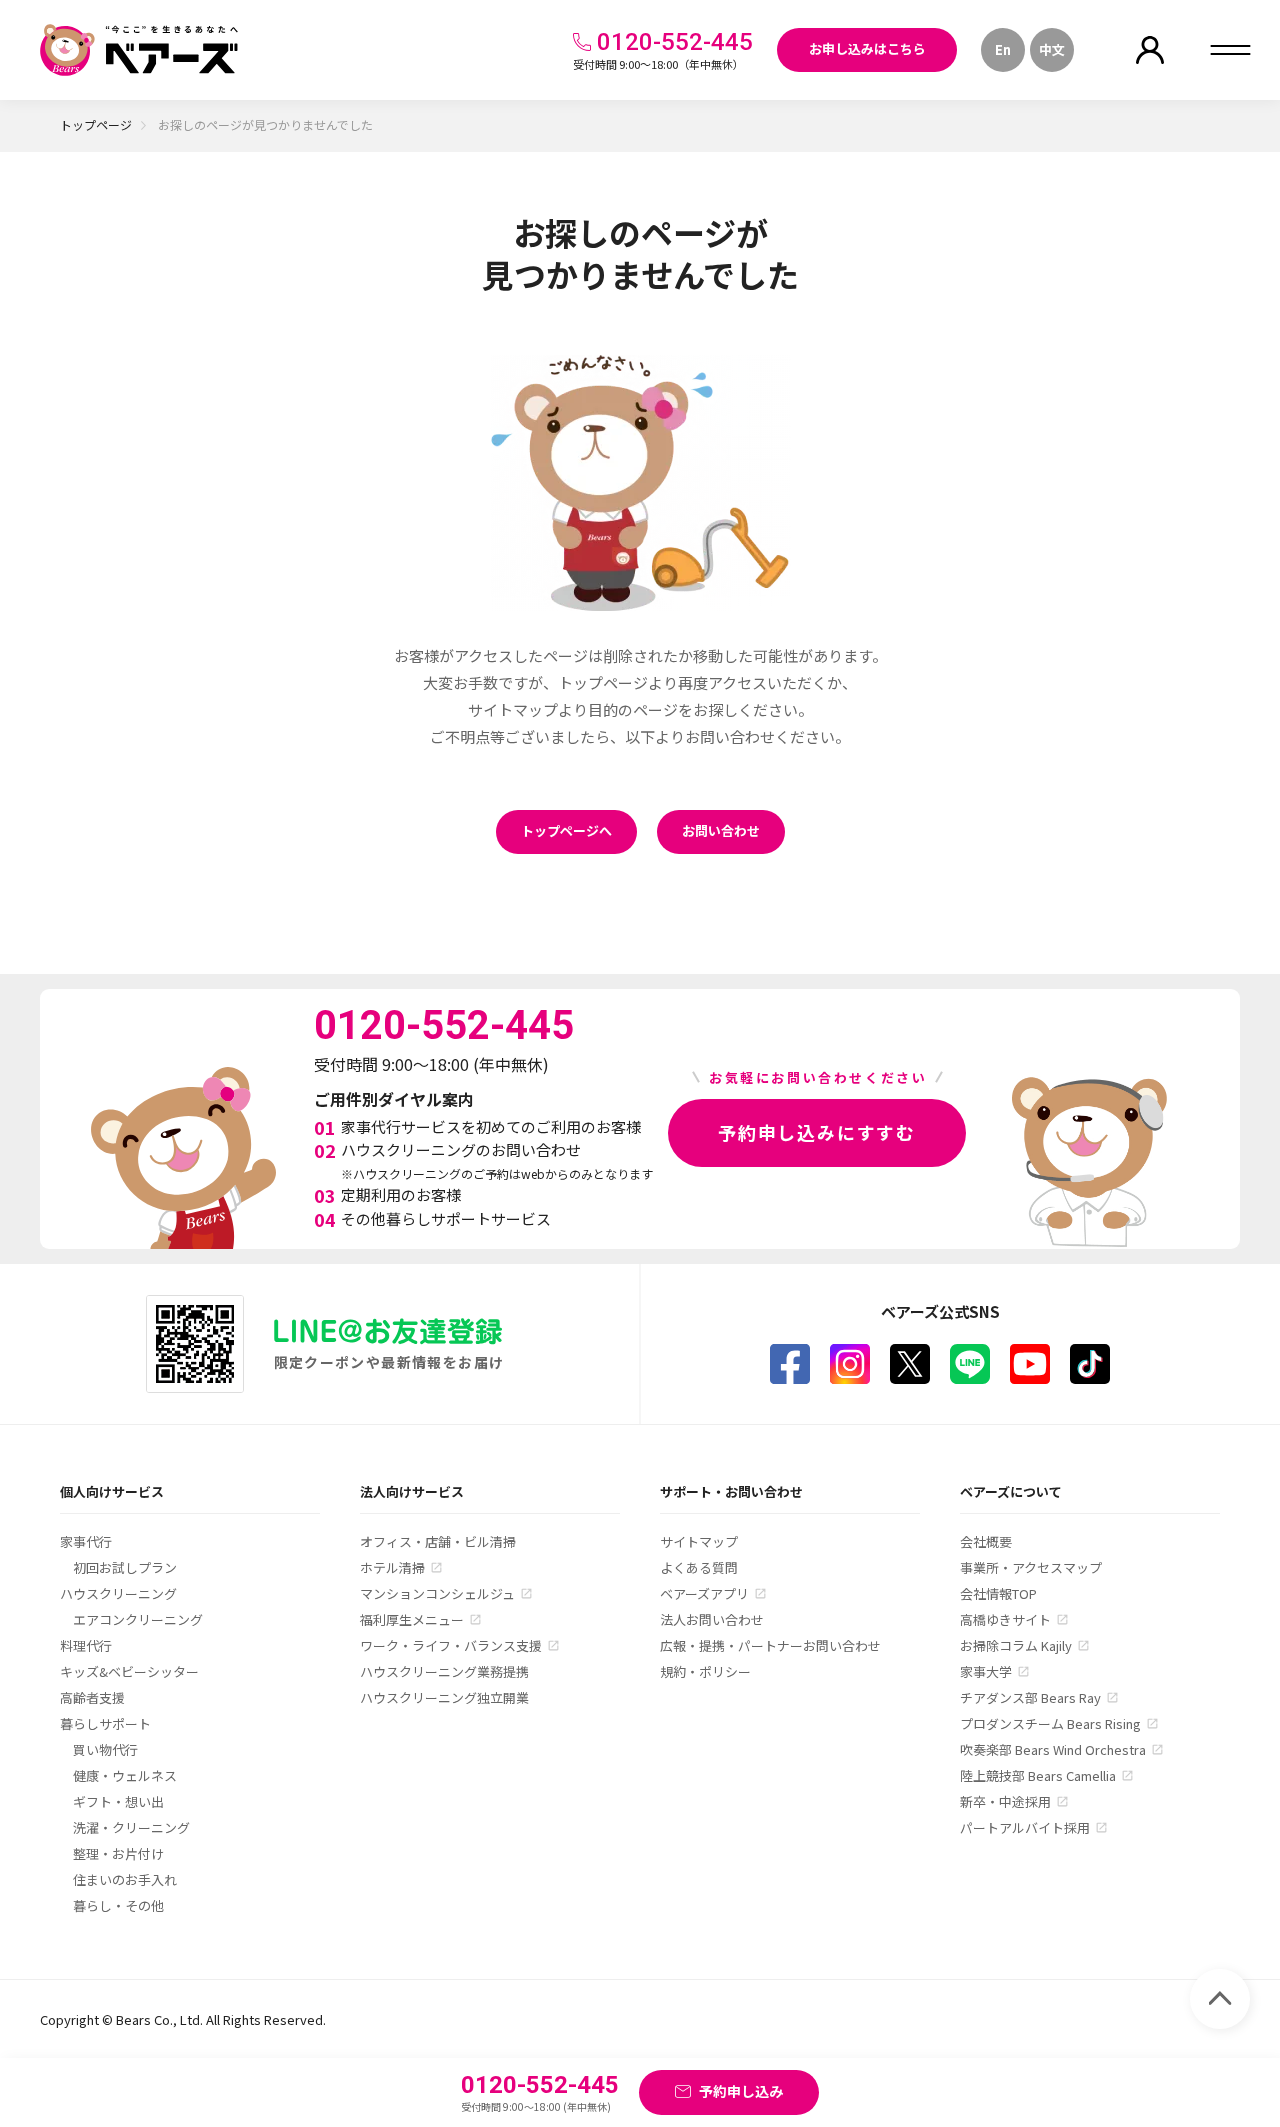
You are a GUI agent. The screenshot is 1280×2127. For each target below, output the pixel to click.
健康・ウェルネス (125, 1775)
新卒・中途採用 (1005, 1801)
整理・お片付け (118, 1853)
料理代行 (86, 1645)
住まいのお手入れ (125, 1879)
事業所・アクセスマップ (1031, 1567)
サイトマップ (699, 1541)
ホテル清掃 (392, 1567)
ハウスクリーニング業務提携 (444, 1671)
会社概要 (986, 1541)
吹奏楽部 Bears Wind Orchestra (1053, 1749)
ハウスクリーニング (118, 1593)
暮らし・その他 (118, 1905)
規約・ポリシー (705, 1671)
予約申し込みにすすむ (817, 1132)
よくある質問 (699, 1567)
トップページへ (566, 830)
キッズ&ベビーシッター (129, 1671)
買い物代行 (105, 1749)
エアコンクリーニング (138, 1619)
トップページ (96, 124)
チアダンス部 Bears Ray (1030, 1697)
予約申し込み (741, 2091)
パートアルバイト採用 (1025, 1827)
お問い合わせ (721, 830)
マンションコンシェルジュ (437, 1593)
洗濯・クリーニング (131, 1827)
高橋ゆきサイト (1005, 1619)
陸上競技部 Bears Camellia (1038, 1775)
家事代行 (86, 1541)
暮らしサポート (105, 1723)
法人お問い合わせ (712, 1619)
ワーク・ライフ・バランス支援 (451, 1645)
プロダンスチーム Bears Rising (1050, 1723)
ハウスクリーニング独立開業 (444, 1697)
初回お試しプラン (125, 1567)
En (1003, 49)
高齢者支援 (92, 1697)
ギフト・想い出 (118, 1801)
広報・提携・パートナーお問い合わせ (770, 1645)
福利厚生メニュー (412, 1619)
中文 (1052, 49)
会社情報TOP (998, 1593)
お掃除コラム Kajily (1016, 1645)
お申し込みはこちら (867, 48)
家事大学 (986, 1671)
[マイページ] (1150, 50)
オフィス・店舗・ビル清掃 (438, 1541)
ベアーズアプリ (704, 1593)
